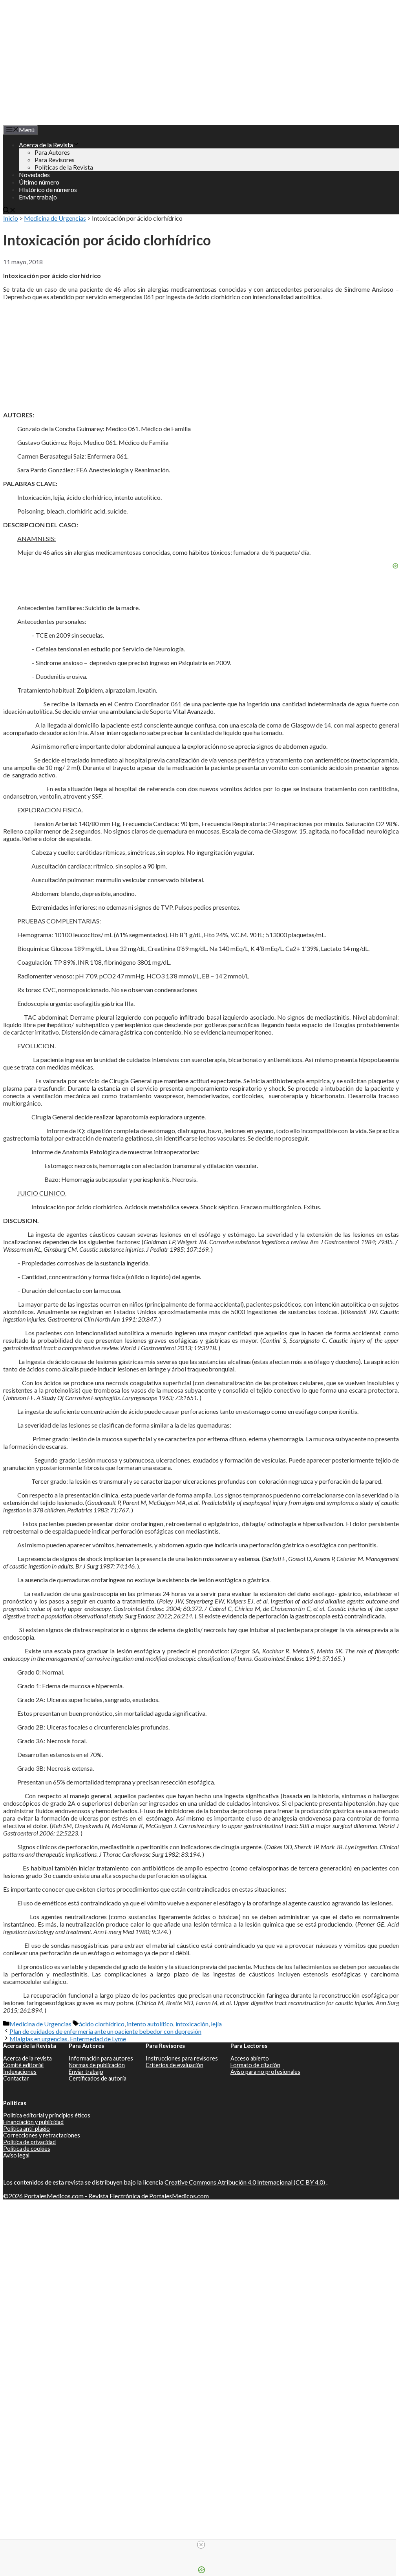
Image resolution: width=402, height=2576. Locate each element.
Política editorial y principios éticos (47, 2115)
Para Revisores (55, 160)
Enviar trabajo (38, 197)
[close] (201, 2545)
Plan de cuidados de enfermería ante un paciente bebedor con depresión (105, 2031)
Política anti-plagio (26, 2129)
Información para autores (101, 2058)
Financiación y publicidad (33, 2122)
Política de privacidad (29, 2142)
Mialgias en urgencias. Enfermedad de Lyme (68, 2039)
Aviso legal (16, 2155)
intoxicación (192, 2024)
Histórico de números (48, 189)
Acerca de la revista (27, 2058)
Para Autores (52, 152)
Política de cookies (27, 2149)
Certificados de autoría (98, 2078)
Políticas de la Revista (64, 167)
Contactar (16, 2078)
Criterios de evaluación (175, 2065)
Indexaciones (20, 2072)
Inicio (11, 218)
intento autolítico (150, 2024)
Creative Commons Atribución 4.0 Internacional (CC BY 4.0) (245, 2182)
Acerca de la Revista (46, 145)
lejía (216, 2024)
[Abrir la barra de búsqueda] (9, 211)
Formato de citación (255, 2065)
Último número (39, 182)
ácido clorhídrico (102, 2024)
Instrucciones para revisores (182, 2058)
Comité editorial (23, 2065)
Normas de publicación (97, 2065)
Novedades (34, 175)
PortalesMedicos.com (54, 2196)
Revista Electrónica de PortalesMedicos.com (149, 2196)
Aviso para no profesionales (265, 2072)
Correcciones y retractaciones (42, 2135)
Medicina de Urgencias (55, 218)
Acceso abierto (250, 2058)
